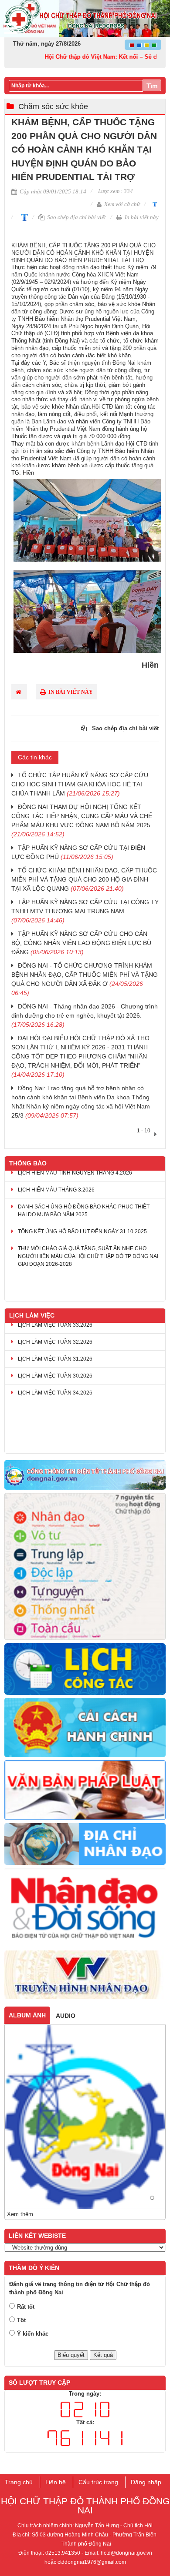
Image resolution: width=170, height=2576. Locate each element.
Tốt (21, 2320)
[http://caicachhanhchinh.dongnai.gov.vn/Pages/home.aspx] (85, 1728)
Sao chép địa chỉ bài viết (76, 217)
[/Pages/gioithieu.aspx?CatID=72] (85, 1567)
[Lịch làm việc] (85, 1669)
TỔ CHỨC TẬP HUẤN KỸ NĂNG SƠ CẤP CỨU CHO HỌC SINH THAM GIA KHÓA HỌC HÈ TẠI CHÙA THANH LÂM (80, 784)
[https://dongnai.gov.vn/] (85, 1475)
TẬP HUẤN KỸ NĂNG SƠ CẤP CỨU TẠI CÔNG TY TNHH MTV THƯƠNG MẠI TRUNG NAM (85, 911)
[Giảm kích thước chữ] (154, 204)
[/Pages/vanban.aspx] (85, 1791)
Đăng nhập (146, 2482)
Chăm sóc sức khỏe (53, 107)
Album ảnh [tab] (27, 2015)
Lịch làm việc (32, 1315)
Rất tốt (26, 2307)
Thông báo (28, 1163)
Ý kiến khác (33, 2334)
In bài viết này (141, 217)
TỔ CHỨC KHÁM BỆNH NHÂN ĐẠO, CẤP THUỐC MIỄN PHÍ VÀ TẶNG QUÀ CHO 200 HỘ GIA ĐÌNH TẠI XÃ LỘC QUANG (84, 879)
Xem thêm (20, 2214)
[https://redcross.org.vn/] (85, 1908)
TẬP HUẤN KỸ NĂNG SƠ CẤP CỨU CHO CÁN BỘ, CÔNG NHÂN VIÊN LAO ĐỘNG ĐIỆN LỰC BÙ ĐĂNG (81, 943)
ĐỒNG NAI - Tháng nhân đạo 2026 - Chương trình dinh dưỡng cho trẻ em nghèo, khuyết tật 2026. (85, 1015)
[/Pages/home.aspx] (85, 1844)
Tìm (152, 86)
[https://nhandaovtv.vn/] (85, 1975)
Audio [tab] (66, 2016)
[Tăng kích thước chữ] (23, 217)
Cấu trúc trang (98, 2482)
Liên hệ (56, 2482)
